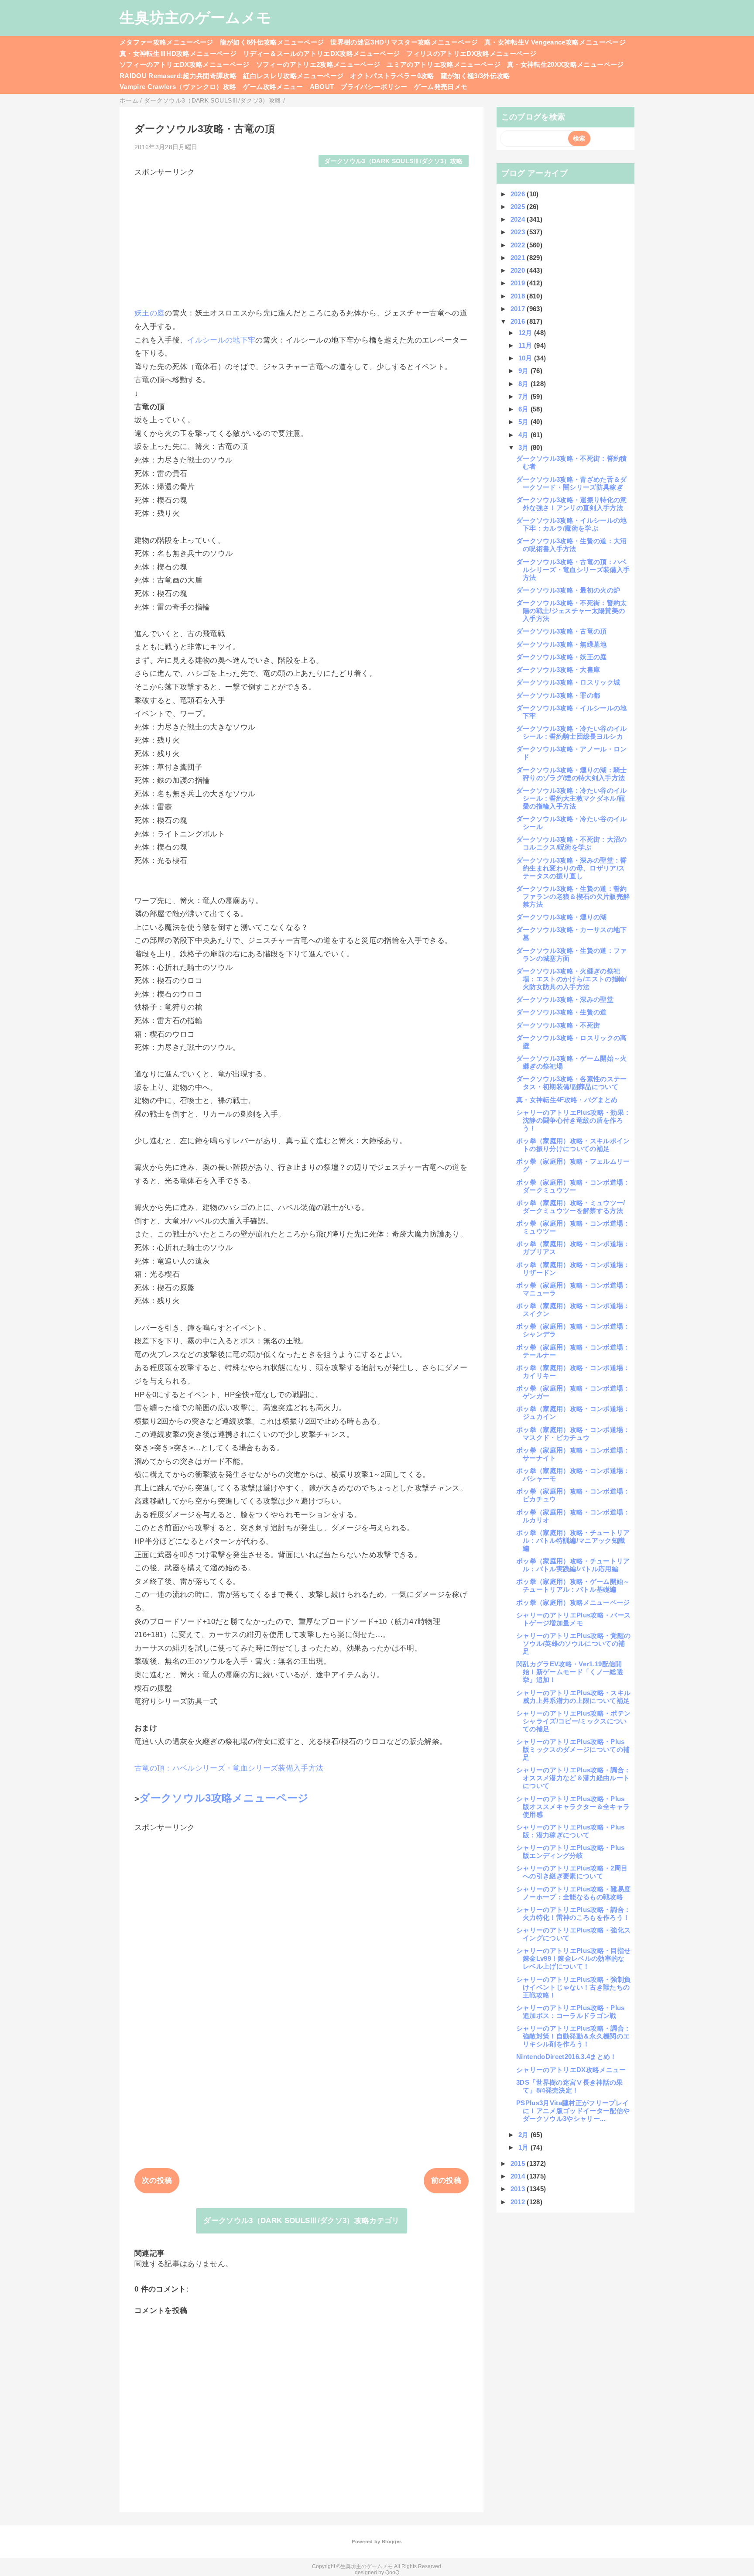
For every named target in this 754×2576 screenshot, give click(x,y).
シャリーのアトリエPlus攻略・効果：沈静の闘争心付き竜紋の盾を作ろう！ (573, 1120)
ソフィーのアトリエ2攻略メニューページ (318, 64)
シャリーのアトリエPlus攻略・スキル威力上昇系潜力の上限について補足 (573, 1697)
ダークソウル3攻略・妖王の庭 (562, 657)
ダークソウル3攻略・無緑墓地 (562, 644)
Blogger (391, 2542)
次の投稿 (157, 2180)
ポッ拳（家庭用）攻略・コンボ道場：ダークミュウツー (573, 1186)
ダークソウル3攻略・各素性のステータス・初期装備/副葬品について (572, 1083)
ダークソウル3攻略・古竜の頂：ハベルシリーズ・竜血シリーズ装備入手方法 (573, 570)
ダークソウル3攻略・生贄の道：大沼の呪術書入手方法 (572, 545)
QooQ (392, 2573)
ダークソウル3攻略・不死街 (558, 1025)
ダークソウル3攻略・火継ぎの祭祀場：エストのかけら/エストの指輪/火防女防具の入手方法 (572, 979)
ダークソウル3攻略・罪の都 (558, 695)
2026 (519, 194)
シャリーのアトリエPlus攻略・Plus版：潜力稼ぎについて (571, 1831)
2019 (519, 283)
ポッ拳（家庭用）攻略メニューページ (573, 1602)
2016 (519, 321)
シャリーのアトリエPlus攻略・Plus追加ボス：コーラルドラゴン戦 (571, 2012)
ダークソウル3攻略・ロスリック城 (568, 682)
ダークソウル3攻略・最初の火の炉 (568, 590)
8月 (524, 384)
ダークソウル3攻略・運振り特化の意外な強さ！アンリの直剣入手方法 (572, 504)
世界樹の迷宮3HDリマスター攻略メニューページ (404, 42)
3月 (524, 447)
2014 (519, 2176)
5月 (524, 422)
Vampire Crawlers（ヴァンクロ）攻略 (178, 87)
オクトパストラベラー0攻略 (392, 76)
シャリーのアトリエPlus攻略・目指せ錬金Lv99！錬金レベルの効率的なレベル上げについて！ (573, 1958)
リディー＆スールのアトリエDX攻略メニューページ (321, 53)
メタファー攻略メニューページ (166, 42)
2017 (519, 309)
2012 (519, 2202)
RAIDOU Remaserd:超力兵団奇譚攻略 (178, 76)
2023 (519, 232)
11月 (526, 345)
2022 (519, 245)
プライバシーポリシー (374, 87)
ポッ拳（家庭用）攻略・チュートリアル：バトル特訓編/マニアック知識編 (573, 1540)
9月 (524, 371)
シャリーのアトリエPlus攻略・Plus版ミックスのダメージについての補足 (573, 1749)
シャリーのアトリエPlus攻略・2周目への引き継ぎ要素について (572, 1872)
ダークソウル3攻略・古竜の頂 (562, 631)
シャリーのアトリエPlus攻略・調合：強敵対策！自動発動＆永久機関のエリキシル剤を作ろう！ (573, 2036)
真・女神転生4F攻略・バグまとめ (567, 1100)
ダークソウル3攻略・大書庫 (558, 670)
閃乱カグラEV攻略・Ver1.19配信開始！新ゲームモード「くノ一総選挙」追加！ (570, 1672)
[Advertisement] (302, 238)
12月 (526, 333)
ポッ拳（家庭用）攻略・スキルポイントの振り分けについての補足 (573, 1145)
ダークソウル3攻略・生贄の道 (562, 1012)
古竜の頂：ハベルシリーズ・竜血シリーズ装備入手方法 (229, 1768)
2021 (519, 258)
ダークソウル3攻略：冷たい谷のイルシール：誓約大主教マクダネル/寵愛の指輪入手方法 (572, 798)
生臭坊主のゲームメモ (195, 17)
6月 (524, 409)
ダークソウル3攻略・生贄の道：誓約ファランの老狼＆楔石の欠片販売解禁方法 (573, 896)
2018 (519, 296)
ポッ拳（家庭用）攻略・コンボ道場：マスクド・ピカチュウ (573, 1434)
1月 (524, 2147)
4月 (524, 435)
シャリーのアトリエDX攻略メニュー (571, 2070)
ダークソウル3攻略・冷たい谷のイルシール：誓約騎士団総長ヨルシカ (572, 732)
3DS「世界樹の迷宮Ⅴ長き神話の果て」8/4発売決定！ (570, 2086)
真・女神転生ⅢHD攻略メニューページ (178, 53)
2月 (524, 2135)
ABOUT (322, 87)
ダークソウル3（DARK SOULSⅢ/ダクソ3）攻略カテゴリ (302, 2221)
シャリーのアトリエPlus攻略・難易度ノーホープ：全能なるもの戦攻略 (573, 1893)
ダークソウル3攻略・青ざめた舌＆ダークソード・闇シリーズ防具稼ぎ (572, 483)
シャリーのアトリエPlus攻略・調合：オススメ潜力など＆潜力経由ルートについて (573, 1778)
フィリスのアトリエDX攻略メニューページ (471, 53)
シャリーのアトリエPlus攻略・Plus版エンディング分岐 (571, 1851)
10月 (526, 358)
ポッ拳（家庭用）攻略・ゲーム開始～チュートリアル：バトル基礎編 (573, 1585)
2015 (519, 2163)
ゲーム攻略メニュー (273, 87)
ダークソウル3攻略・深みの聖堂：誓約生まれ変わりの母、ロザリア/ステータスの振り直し (572, 868)
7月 (524, 396)
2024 (519, 219)
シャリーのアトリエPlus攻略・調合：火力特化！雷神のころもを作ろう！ (573, 1913)
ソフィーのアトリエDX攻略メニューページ (185, 64)
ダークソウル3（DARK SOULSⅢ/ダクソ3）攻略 (393, 161)
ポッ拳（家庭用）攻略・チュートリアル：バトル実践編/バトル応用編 (573, 1565)
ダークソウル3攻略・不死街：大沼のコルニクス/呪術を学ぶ (572, 843)
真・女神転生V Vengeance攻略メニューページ (555, 42)
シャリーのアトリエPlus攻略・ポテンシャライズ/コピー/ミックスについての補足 (573, 1721)
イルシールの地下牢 (221, 340)
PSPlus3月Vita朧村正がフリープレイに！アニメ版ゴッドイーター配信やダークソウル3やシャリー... (573, 2111)
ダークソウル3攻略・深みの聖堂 (565, 999)
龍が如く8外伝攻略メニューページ (272, 42)
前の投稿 (446, 2180)
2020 (519, 270)
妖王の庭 (149, 313)
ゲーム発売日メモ (441, 87)
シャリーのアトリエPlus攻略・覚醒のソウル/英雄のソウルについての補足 (573, 1643)
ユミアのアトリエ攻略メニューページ (444, 64)
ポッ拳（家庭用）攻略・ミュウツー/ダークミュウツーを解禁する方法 (571, 1207)
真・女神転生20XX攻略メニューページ (565, 64)
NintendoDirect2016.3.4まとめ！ (567, 2057)
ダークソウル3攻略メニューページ (224, 1798)
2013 (519, 2189)
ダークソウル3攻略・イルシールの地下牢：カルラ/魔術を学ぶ (572, 524)
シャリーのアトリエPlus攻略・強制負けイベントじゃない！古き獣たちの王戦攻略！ (573, 1987)
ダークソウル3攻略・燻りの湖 (562, 917)
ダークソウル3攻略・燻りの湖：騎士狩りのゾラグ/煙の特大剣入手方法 (572, 774)
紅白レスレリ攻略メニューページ (293, 76)
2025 (519, 207)
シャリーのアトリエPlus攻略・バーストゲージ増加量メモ (573, 1619)
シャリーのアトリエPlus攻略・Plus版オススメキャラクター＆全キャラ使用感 (573, 1807)
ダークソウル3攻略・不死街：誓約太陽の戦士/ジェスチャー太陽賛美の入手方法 (572, 611)
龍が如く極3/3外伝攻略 (475, 76)
